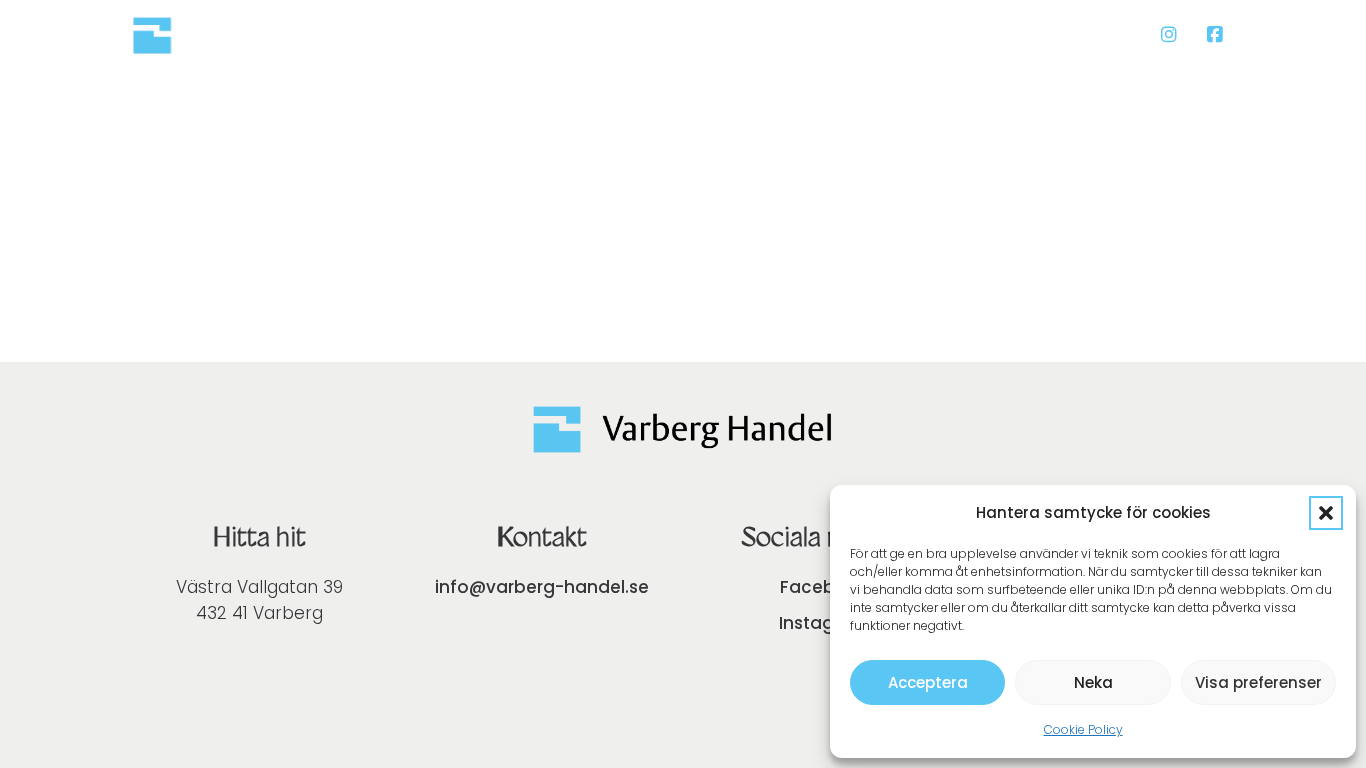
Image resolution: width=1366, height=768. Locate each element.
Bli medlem (1077, 34)
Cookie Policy (1083, 729)
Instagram (824, 623)
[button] (1326, 513)
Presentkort (592, 34)
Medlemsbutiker (916, 34)
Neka (1093, 682)
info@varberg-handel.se (542, 587)
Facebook (824, 587)
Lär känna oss (743, 34)
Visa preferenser (1258, 682)
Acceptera (928, 682)
